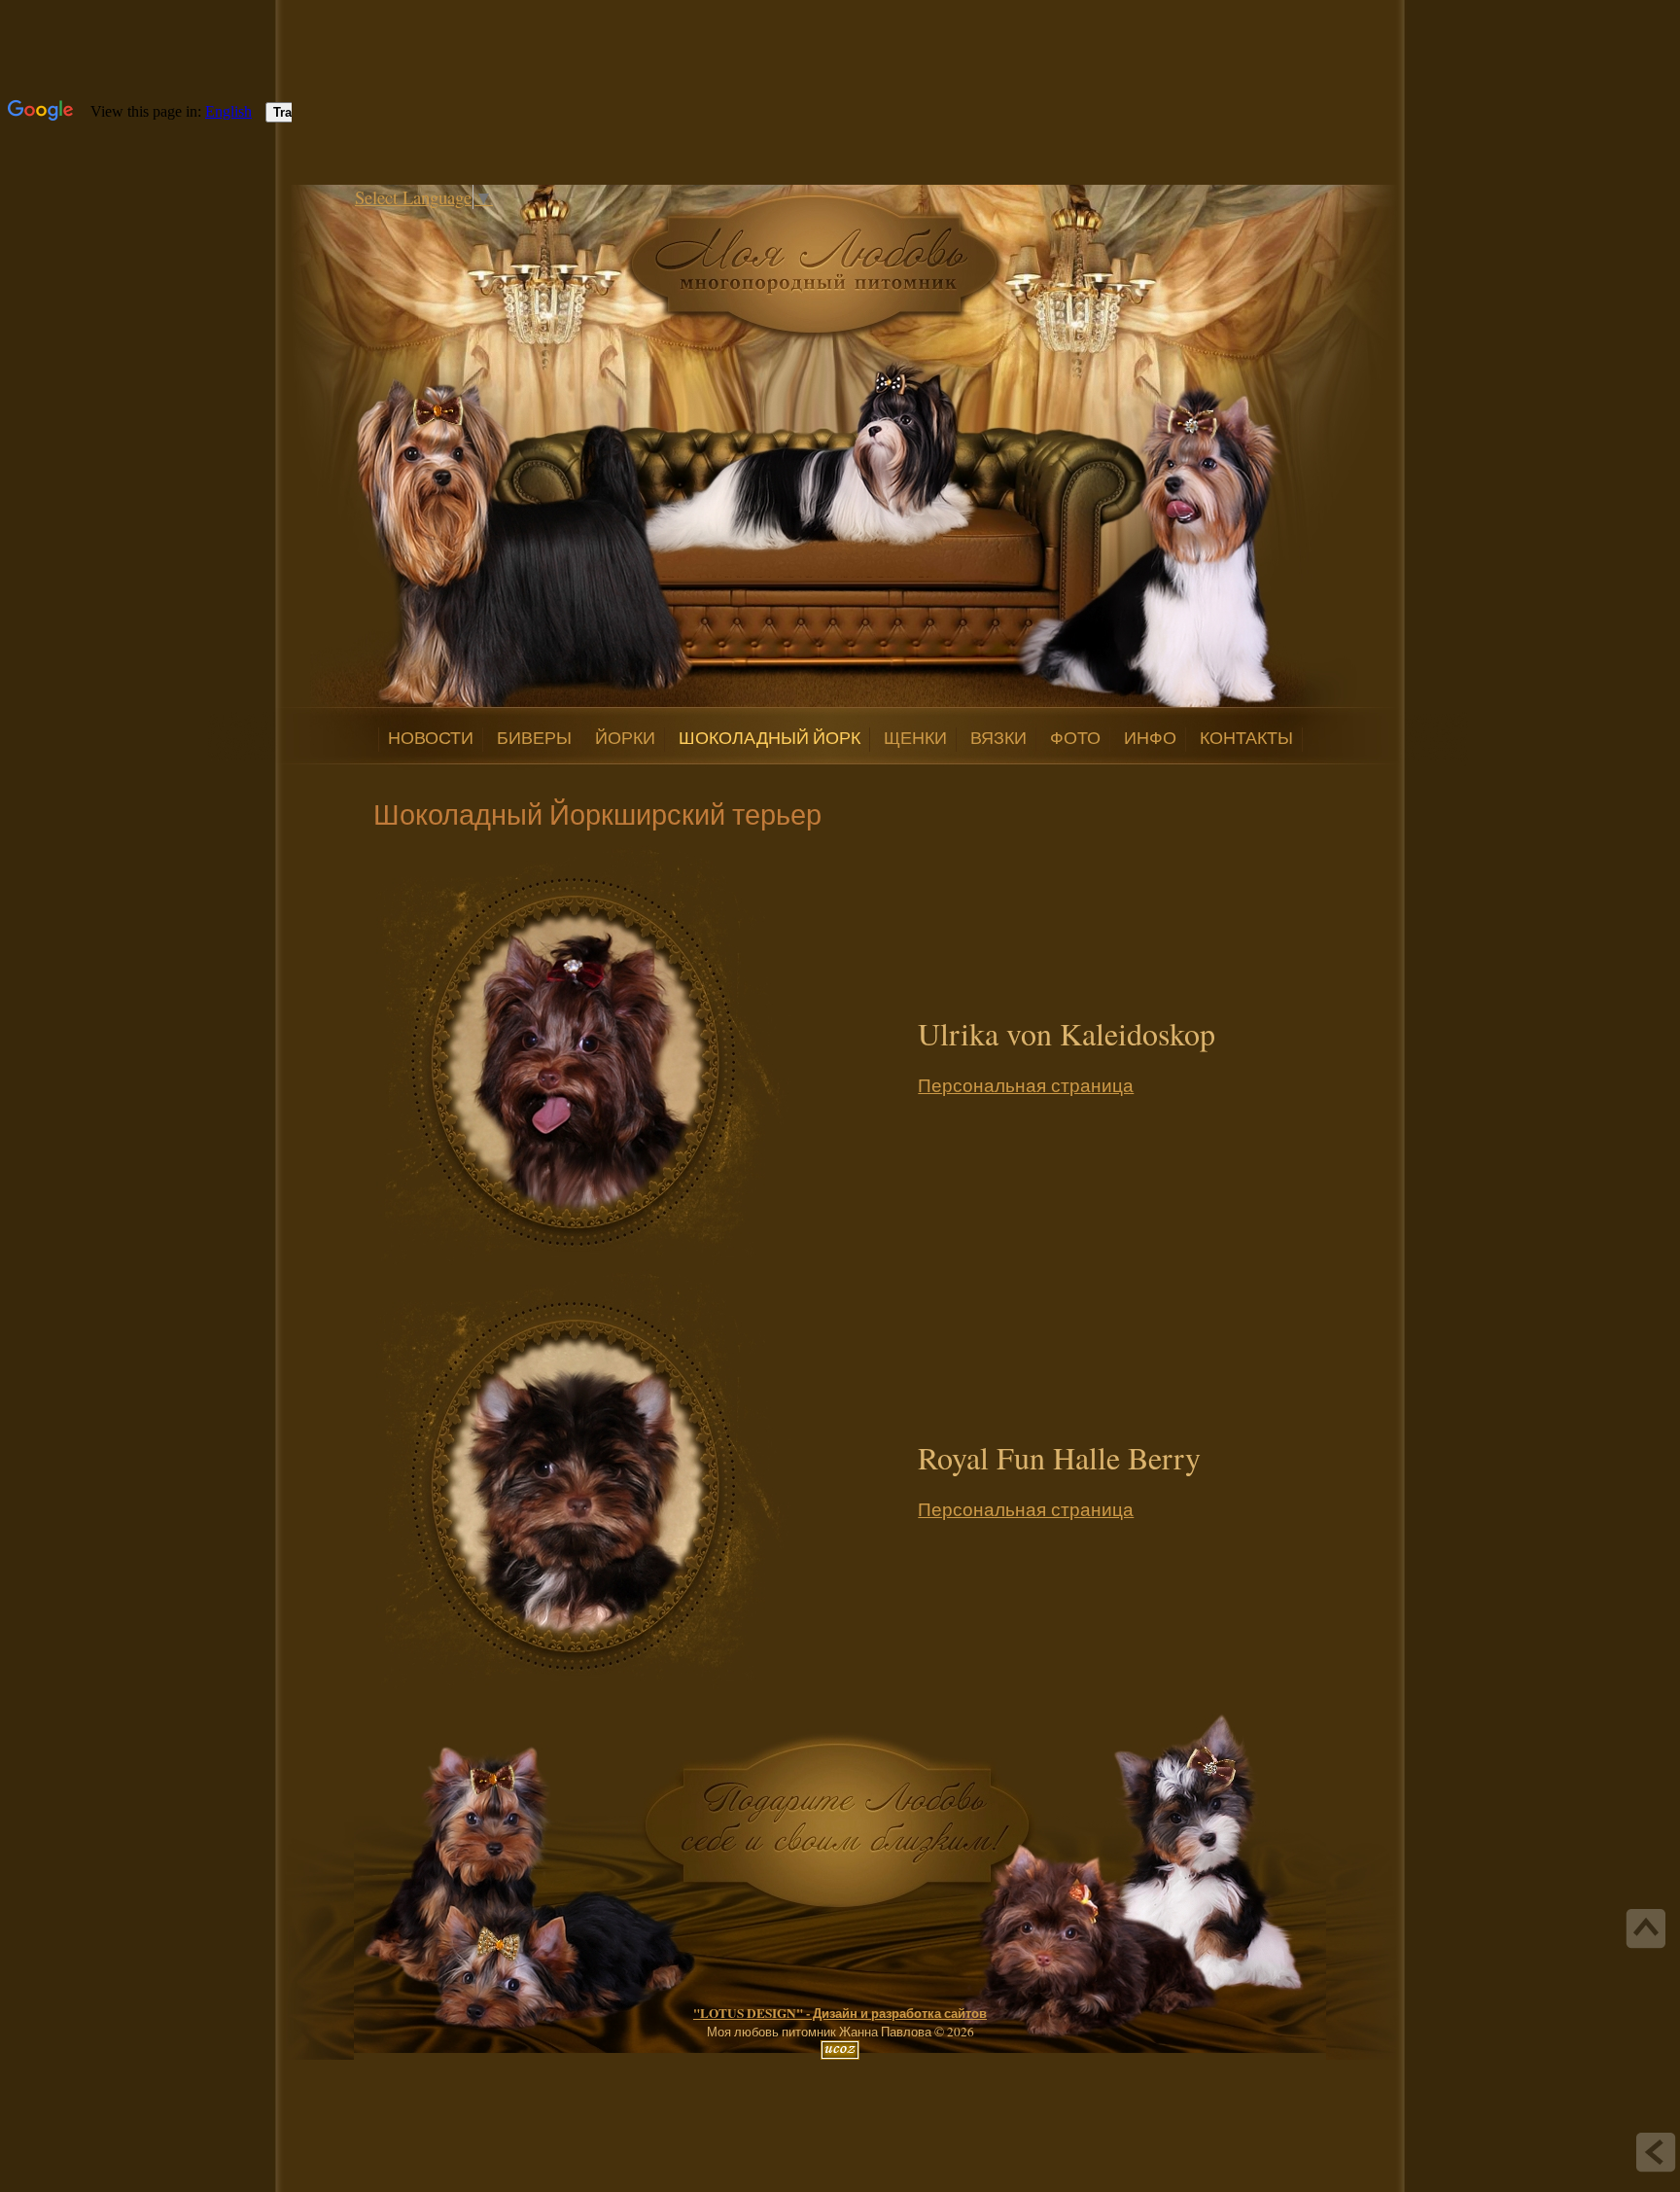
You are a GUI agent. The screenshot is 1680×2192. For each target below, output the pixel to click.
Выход (507, 222)
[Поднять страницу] (1646, 1928)
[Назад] (1656, 2152)
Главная (469, 222)
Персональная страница (1026, 1085)
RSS (527, 222)
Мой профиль (488, 222)
